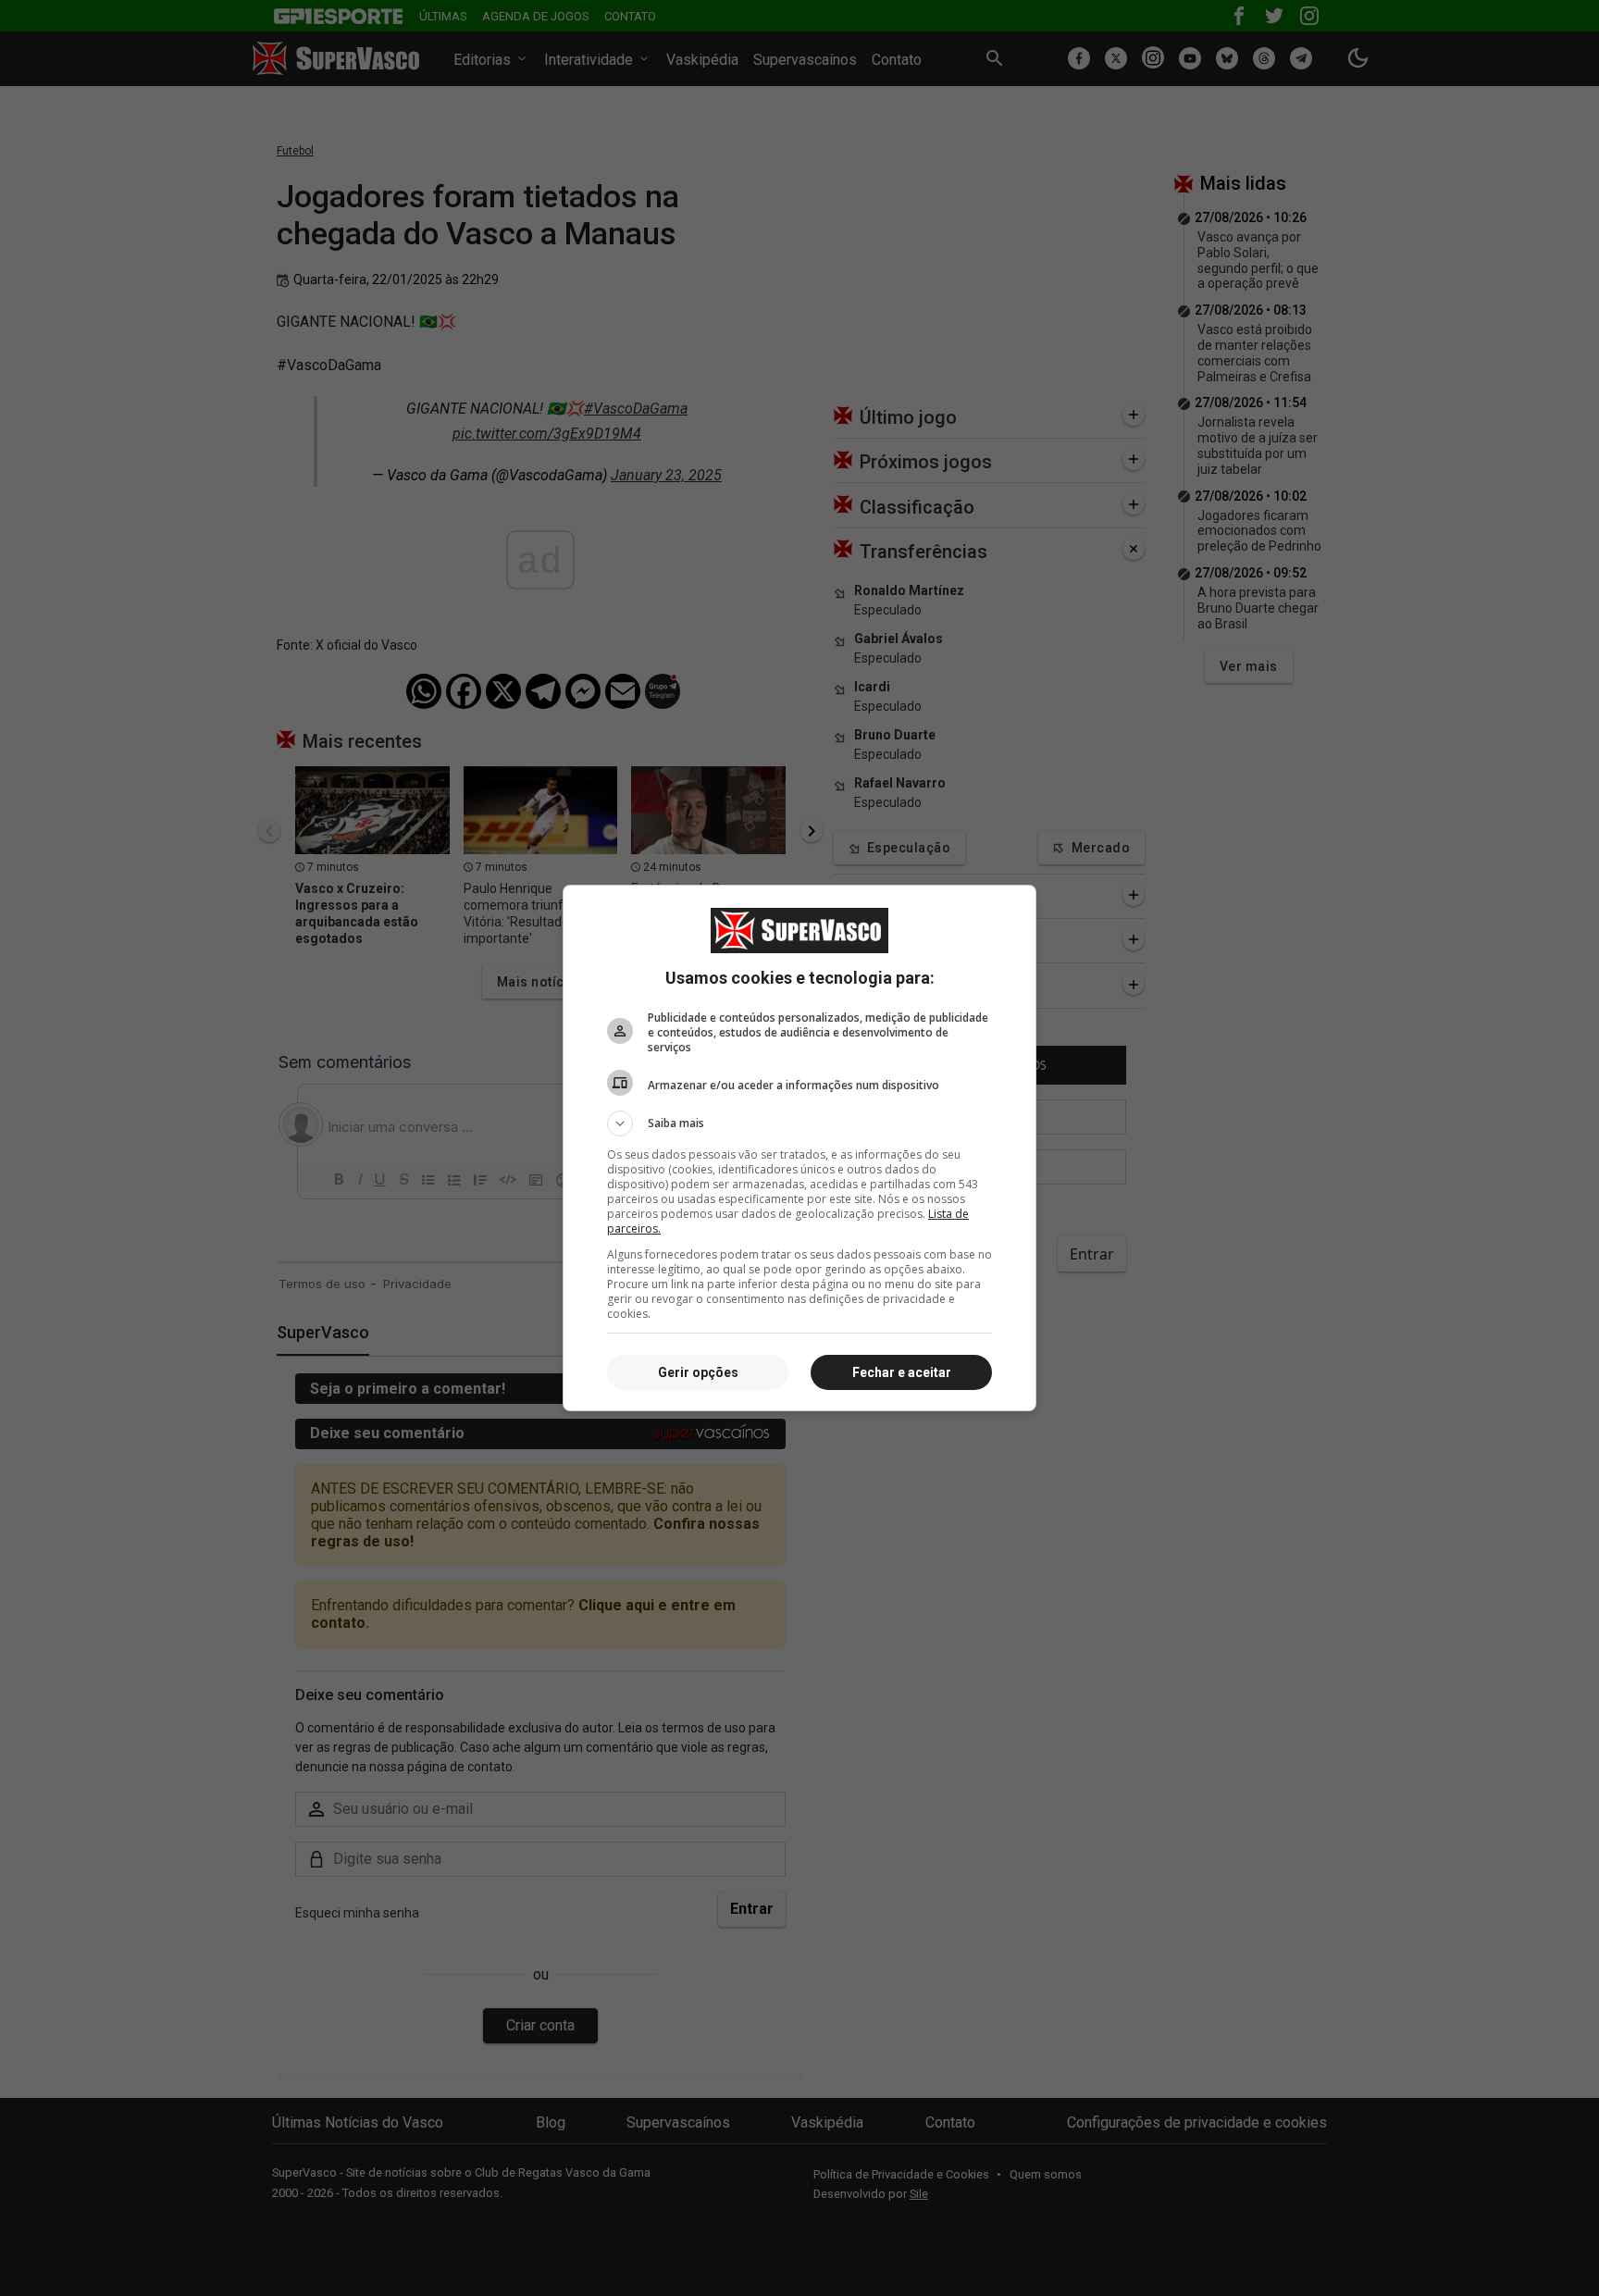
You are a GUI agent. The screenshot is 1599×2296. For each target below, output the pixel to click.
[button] (799, 1123)
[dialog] (799, 1148)
